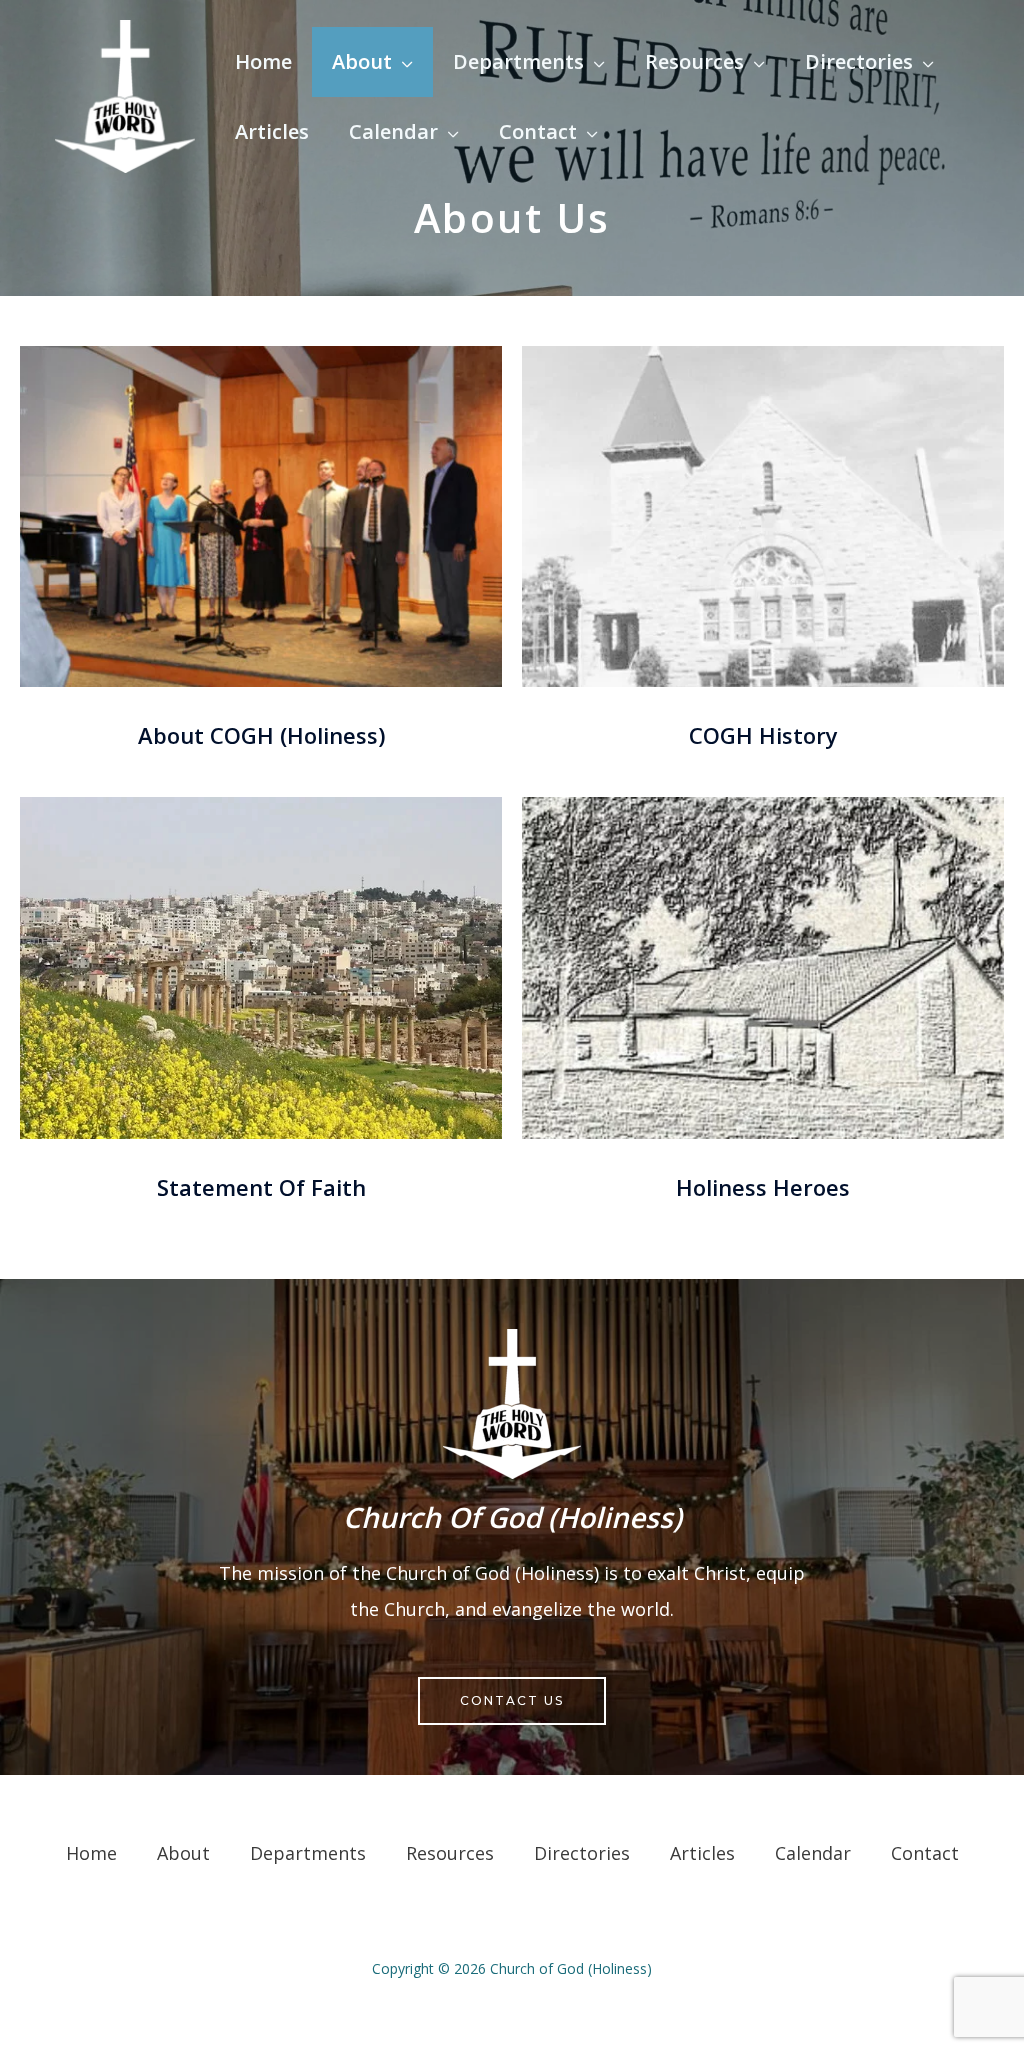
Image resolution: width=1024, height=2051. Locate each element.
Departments (308, 1853)
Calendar (813, 1853)
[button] (402, 61)
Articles (702, 1853)
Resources (450, 1853)
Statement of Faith (261, 1187)
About (183, 1853)
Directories (582, 1853)
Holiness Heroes (763, 1187)
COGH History (763, 735)
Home (91, 1853)
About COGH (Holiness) (261, 735)
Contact (925, 1853)
